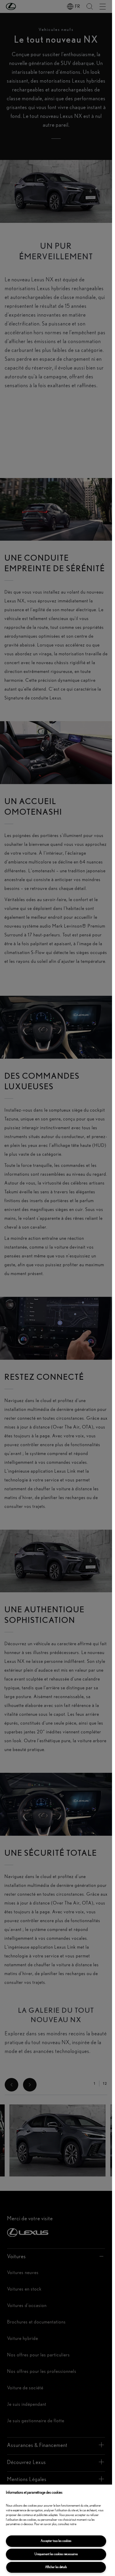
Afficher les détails (56, 2567)
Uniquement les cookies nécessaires (56, 2554)
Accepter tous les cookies (56, 2541)
